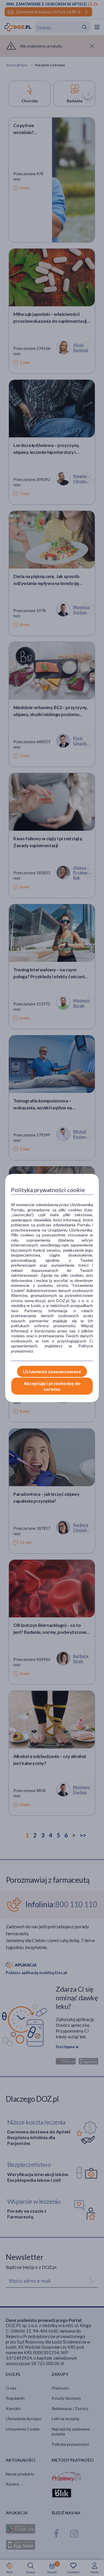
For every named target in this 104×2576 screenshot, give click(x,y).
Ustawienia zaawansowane (52, 1371)
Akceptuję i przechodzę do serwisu (52, 1386)
